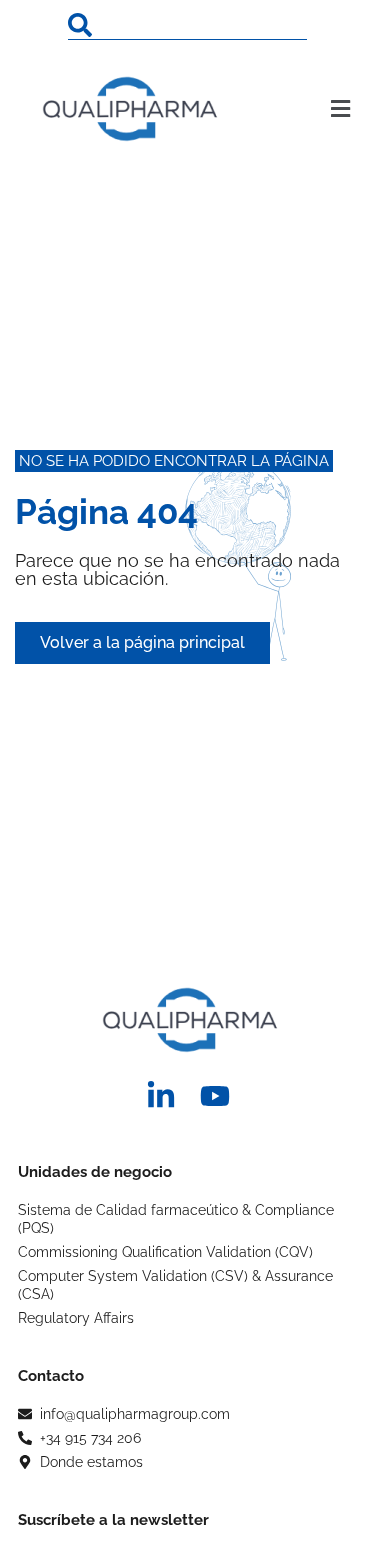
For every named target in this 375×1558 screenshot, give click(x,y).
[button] (323, 108)
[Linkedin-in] (161, 1096)
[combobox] (187, 25)
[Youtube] (215, 1096)
